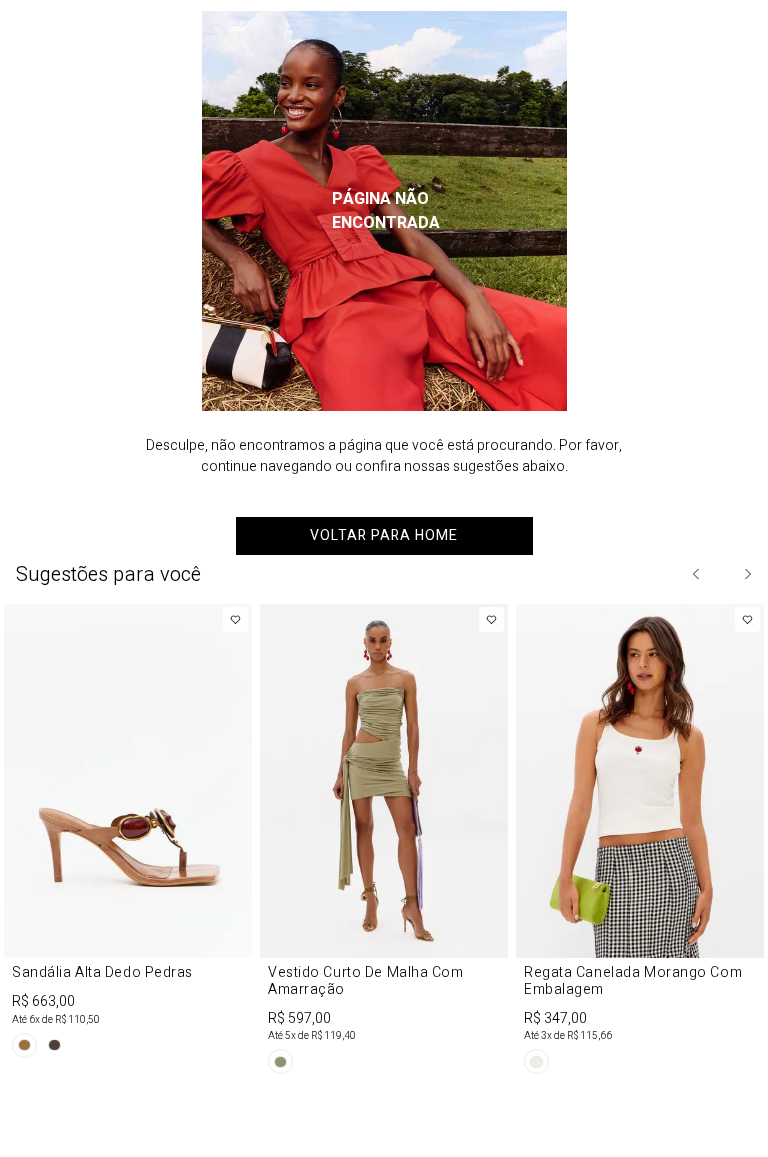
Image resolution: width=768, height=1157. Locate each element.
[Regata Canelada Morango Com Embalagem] (640, 842)
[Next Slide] (747, 574)
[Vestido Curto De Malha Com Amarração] (384, 842)
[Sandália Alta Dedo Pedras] (128, 834)
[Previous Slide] (697, 574)
